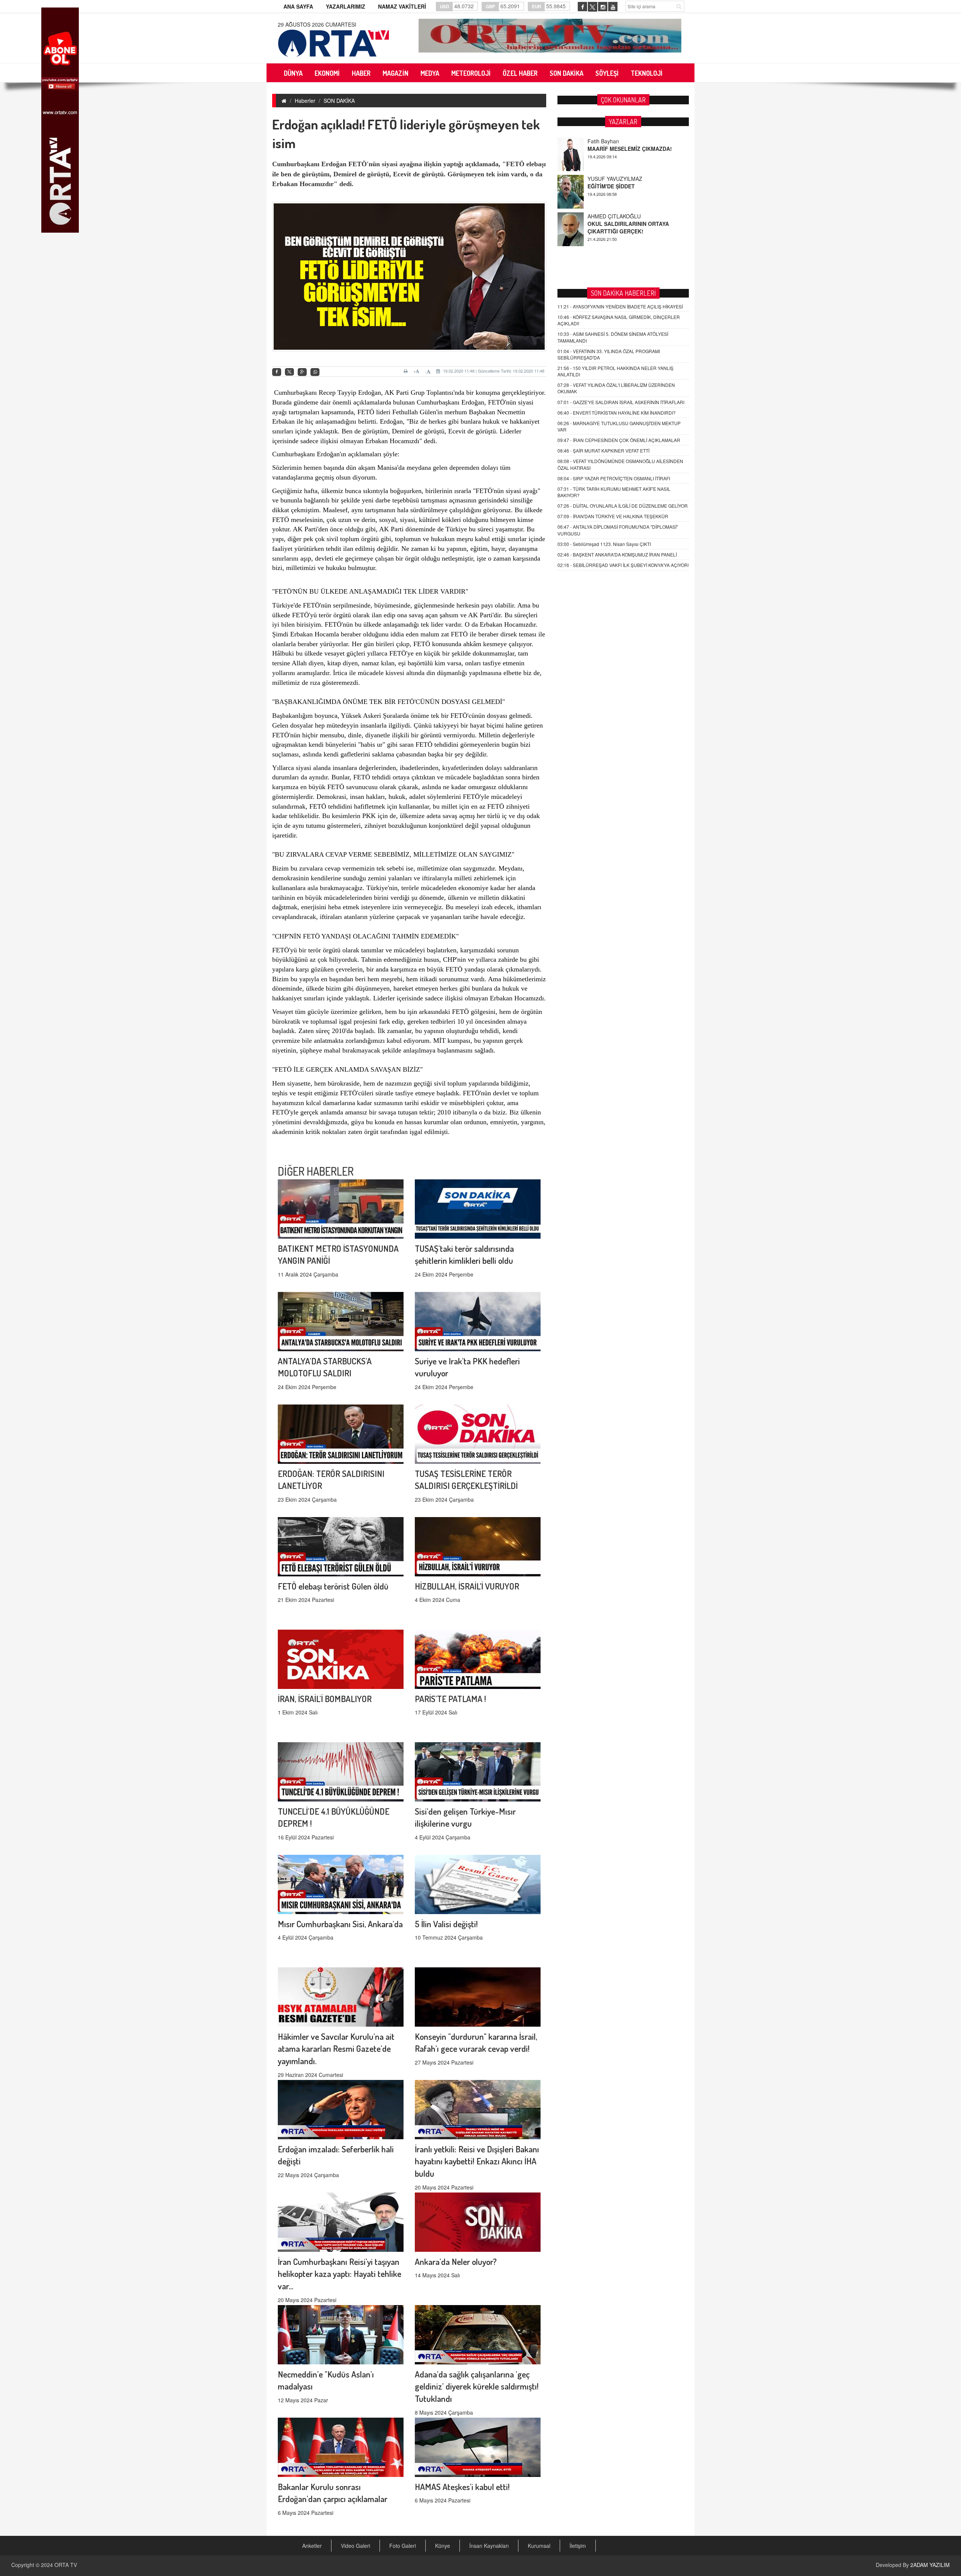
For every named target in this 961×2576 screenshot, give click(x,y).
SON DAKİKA (339, 101)
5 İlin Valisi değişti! (446, 1924)
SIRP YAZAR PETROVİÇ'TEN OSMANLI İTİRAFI (614, 478)
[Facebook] (277, 372)
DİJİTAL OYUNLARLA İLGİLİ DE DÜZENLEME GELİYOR (623, 506)
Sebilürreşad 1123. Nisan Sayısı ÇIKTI (604, 544)
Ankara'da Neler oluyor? (456, 2261)
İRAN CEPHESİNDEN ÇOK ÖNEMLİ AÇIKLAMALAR (619, 440)
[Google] (302, 372)
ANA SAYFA (298, 6)
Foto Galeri (403, 2546)
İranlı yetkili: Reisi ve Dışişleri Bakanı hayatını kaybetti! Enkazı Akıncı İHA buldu (477, 2161)
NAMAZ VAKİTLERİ (402, 6)
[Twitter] (289, 372)
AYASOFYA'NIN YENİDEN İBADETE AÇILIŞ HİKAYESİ (620, 306)
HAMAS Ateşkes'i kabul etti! (462, 2487)
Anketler (312, 2546)
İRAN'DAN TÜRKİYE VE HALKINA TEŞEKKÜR (613, 516)
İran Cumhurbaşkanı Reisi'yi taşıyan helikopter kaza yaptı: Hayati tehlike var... (340, 2274)
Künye (443, 2546)
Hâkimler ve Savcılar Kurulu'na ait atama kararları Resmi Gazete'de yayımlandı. (336, 2049)
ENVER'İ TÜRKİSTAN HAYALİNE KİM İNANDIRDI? (617, 413)
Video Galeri (355, 2546)
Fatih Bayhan (603, 216)
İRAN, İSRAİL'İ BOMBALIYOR (325, 1699)
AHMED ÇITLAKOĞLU (614, 179)
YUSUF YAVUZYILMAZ (615, 141)
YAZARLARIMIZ (346, 6)
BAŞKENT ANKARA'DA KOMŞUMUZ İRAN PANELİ (617, 554)
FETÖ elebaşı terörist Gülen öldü (333, 1586)
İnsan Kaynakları (489, 2546)
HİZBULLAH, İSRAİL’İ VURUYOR (467, 1586)
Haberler (305, 101)
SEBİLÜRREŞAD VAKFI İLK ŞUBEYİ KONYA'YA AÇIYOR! (623, 565)
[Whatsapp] (315, 372)
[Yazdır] (407, 371)
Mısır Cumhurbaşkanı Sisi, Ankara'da (340, 1924)
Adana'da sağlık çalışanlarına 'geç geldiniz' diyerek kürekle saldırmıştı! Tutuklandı (477, 2386)
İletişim (578, 2546)
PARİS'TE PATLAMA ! (450, 1699)
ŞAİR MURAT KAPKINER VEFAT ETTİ (603, 450)
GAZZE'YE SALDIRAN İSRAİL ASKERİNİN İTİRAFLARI (621, 402)
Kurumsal (539, 2546)
